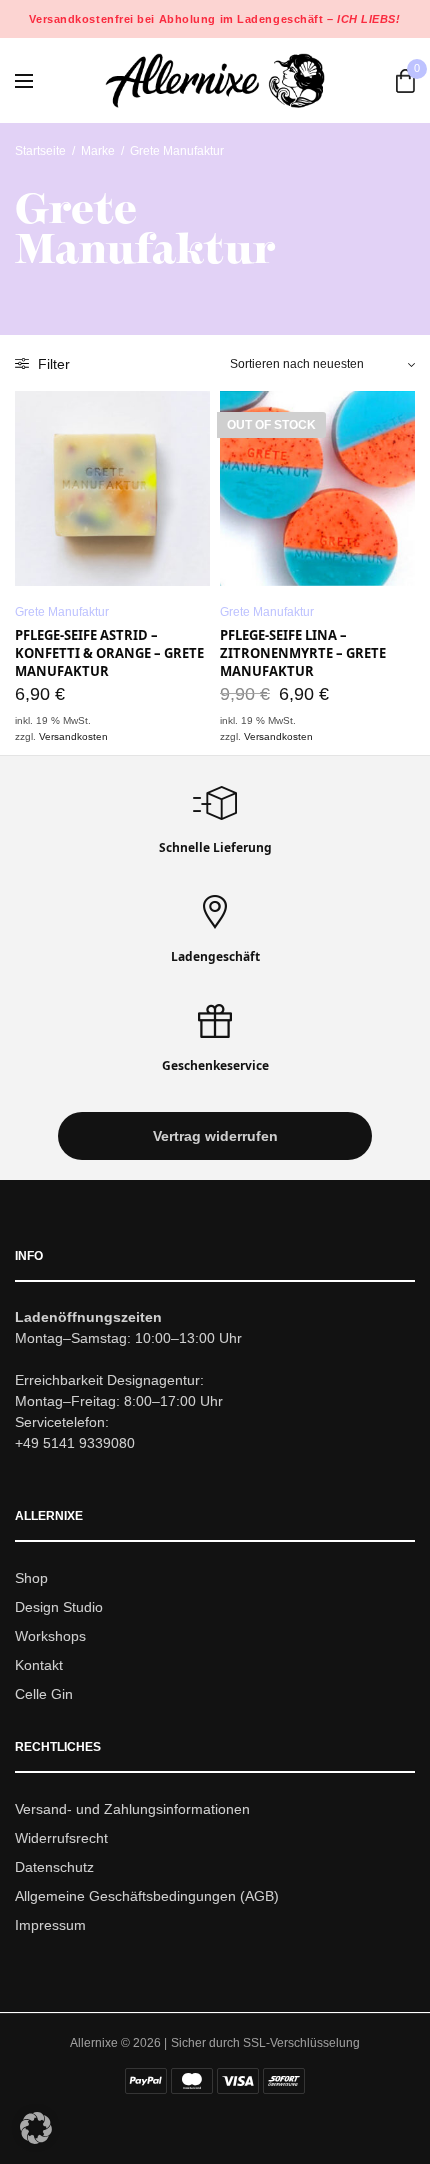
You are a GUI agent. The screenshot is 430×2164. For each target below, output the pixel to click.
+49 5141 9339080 (75, 1444)
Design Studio (59, 1607)
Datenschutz (54, 1867)
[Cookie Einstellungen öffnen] (36, 2138)
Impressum (50, 1925)
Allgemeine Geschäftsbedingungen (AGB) (147, 1896)
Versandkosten (73, 736)
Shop (31, 1579)
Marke (98, 151)
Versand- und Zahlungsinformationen (132, 1810)
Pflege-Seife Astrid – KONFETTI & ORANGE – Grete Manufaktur (109, 653)
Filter (52, 364)
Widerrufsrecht (61, 1838)
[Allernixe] (215, 80)
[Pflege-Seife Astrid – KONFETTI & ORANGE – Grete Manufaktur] (112, 488)
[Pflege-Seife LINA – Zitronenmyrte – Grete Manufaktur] (317, 488)
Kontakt (39, 1665)
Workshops (50, 1636)
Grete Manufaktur (62, 612)
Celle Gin (44, 1694)
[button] (215, 1137)
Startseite (40, 151)
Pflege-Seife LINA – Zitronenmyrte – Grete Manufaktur (303, 653)
